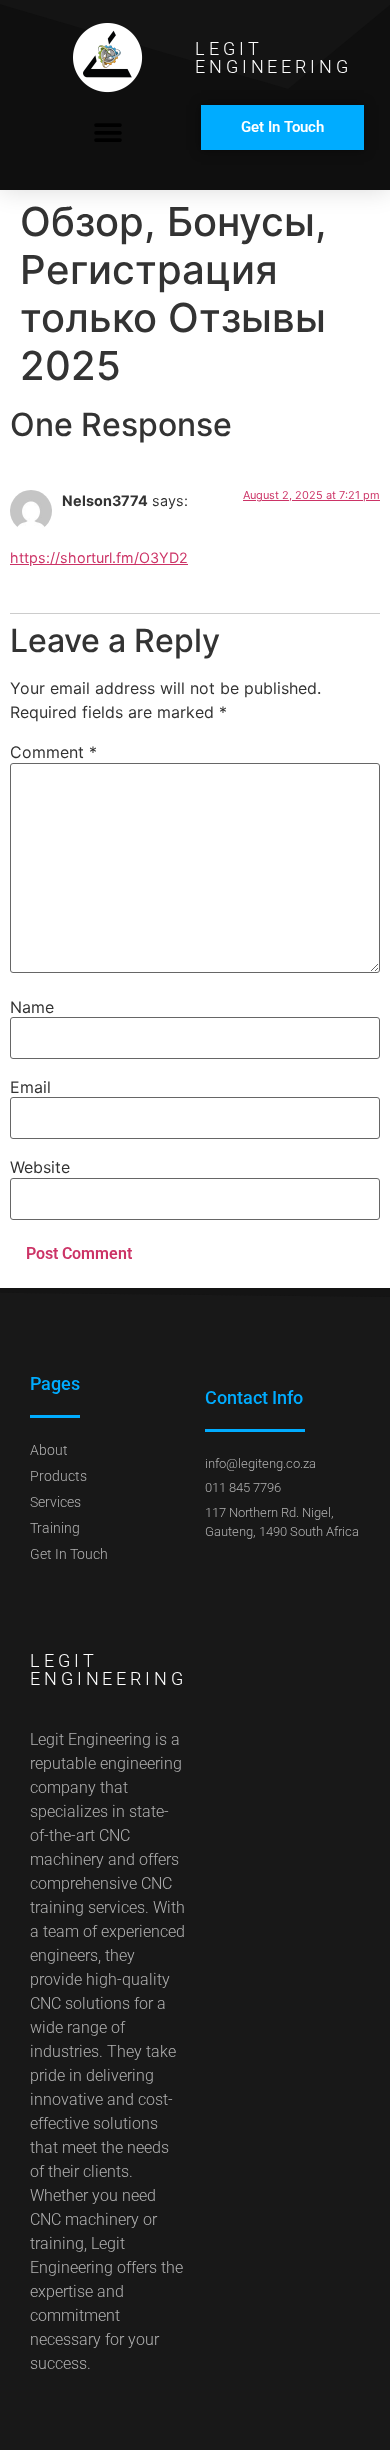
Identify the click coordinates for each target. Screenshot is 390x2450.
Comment (53, 752)
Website (40, 1167)
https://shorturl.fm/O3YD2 (99, 557)
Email (30, 1087)
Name (32, 1007)
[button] (107, 132)
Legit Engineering (273, 57)
